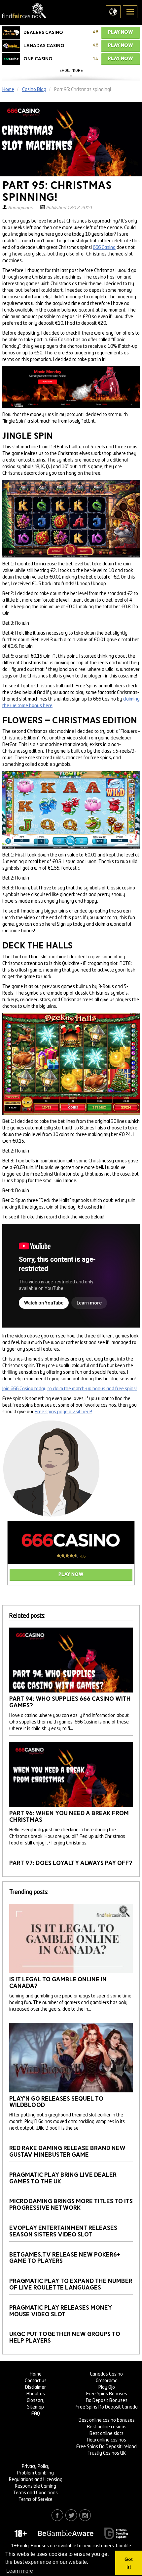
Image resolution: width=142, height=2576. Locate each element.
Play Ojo (107, 2387)
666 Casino (104, 248)
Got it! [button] (129, 2563)
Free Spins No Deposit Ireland (106, 2447)
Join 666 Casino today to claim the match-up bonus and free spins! (70, 1389)
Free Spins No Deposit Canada (107, 2407)
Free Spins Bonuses (107, 2394)
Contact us (36, 2381)
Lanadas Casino (106, 2374)
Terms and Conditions (35, 2493)
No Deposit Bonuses (107, 2401)
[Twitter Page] (71, 2515)
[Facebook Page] (57, 2515)
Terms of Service (35, 2500)
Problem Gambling (35, 2473)
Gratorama (107, 2381)
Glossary (36, 2401)
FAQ (36, 2414)
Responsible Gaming (35, 2486)
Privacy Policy (36, 2467)
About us (36, 2394)
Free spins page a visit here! (63, 1412)
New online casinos (106, 2440)
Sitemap (35, 2407)
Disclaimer (35, 2387)
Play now (121, 32)
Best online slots (106, 2434)
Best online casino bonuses (107, 2420)
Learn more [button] (20, 2571)
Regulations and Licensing (36, 2480)
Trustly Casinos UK (107, 2453)
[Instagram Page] (85, 2515)
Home (36, 2374)
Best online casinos (107, 2427)
